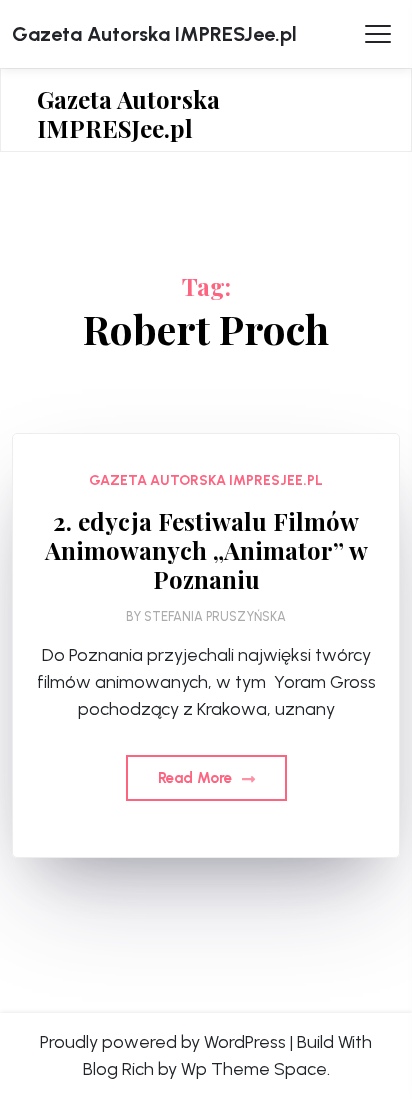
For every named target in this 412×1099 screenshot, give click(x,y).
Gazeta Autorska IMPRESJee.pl (154, 34)
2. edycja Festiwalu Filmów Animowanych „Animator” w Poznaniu (206, 550)
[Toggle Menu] (378, 34)
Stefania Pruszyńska (215, 616)
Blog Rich (118, 1069)
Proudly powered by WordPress (163, 1042)
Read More (197, 778)
